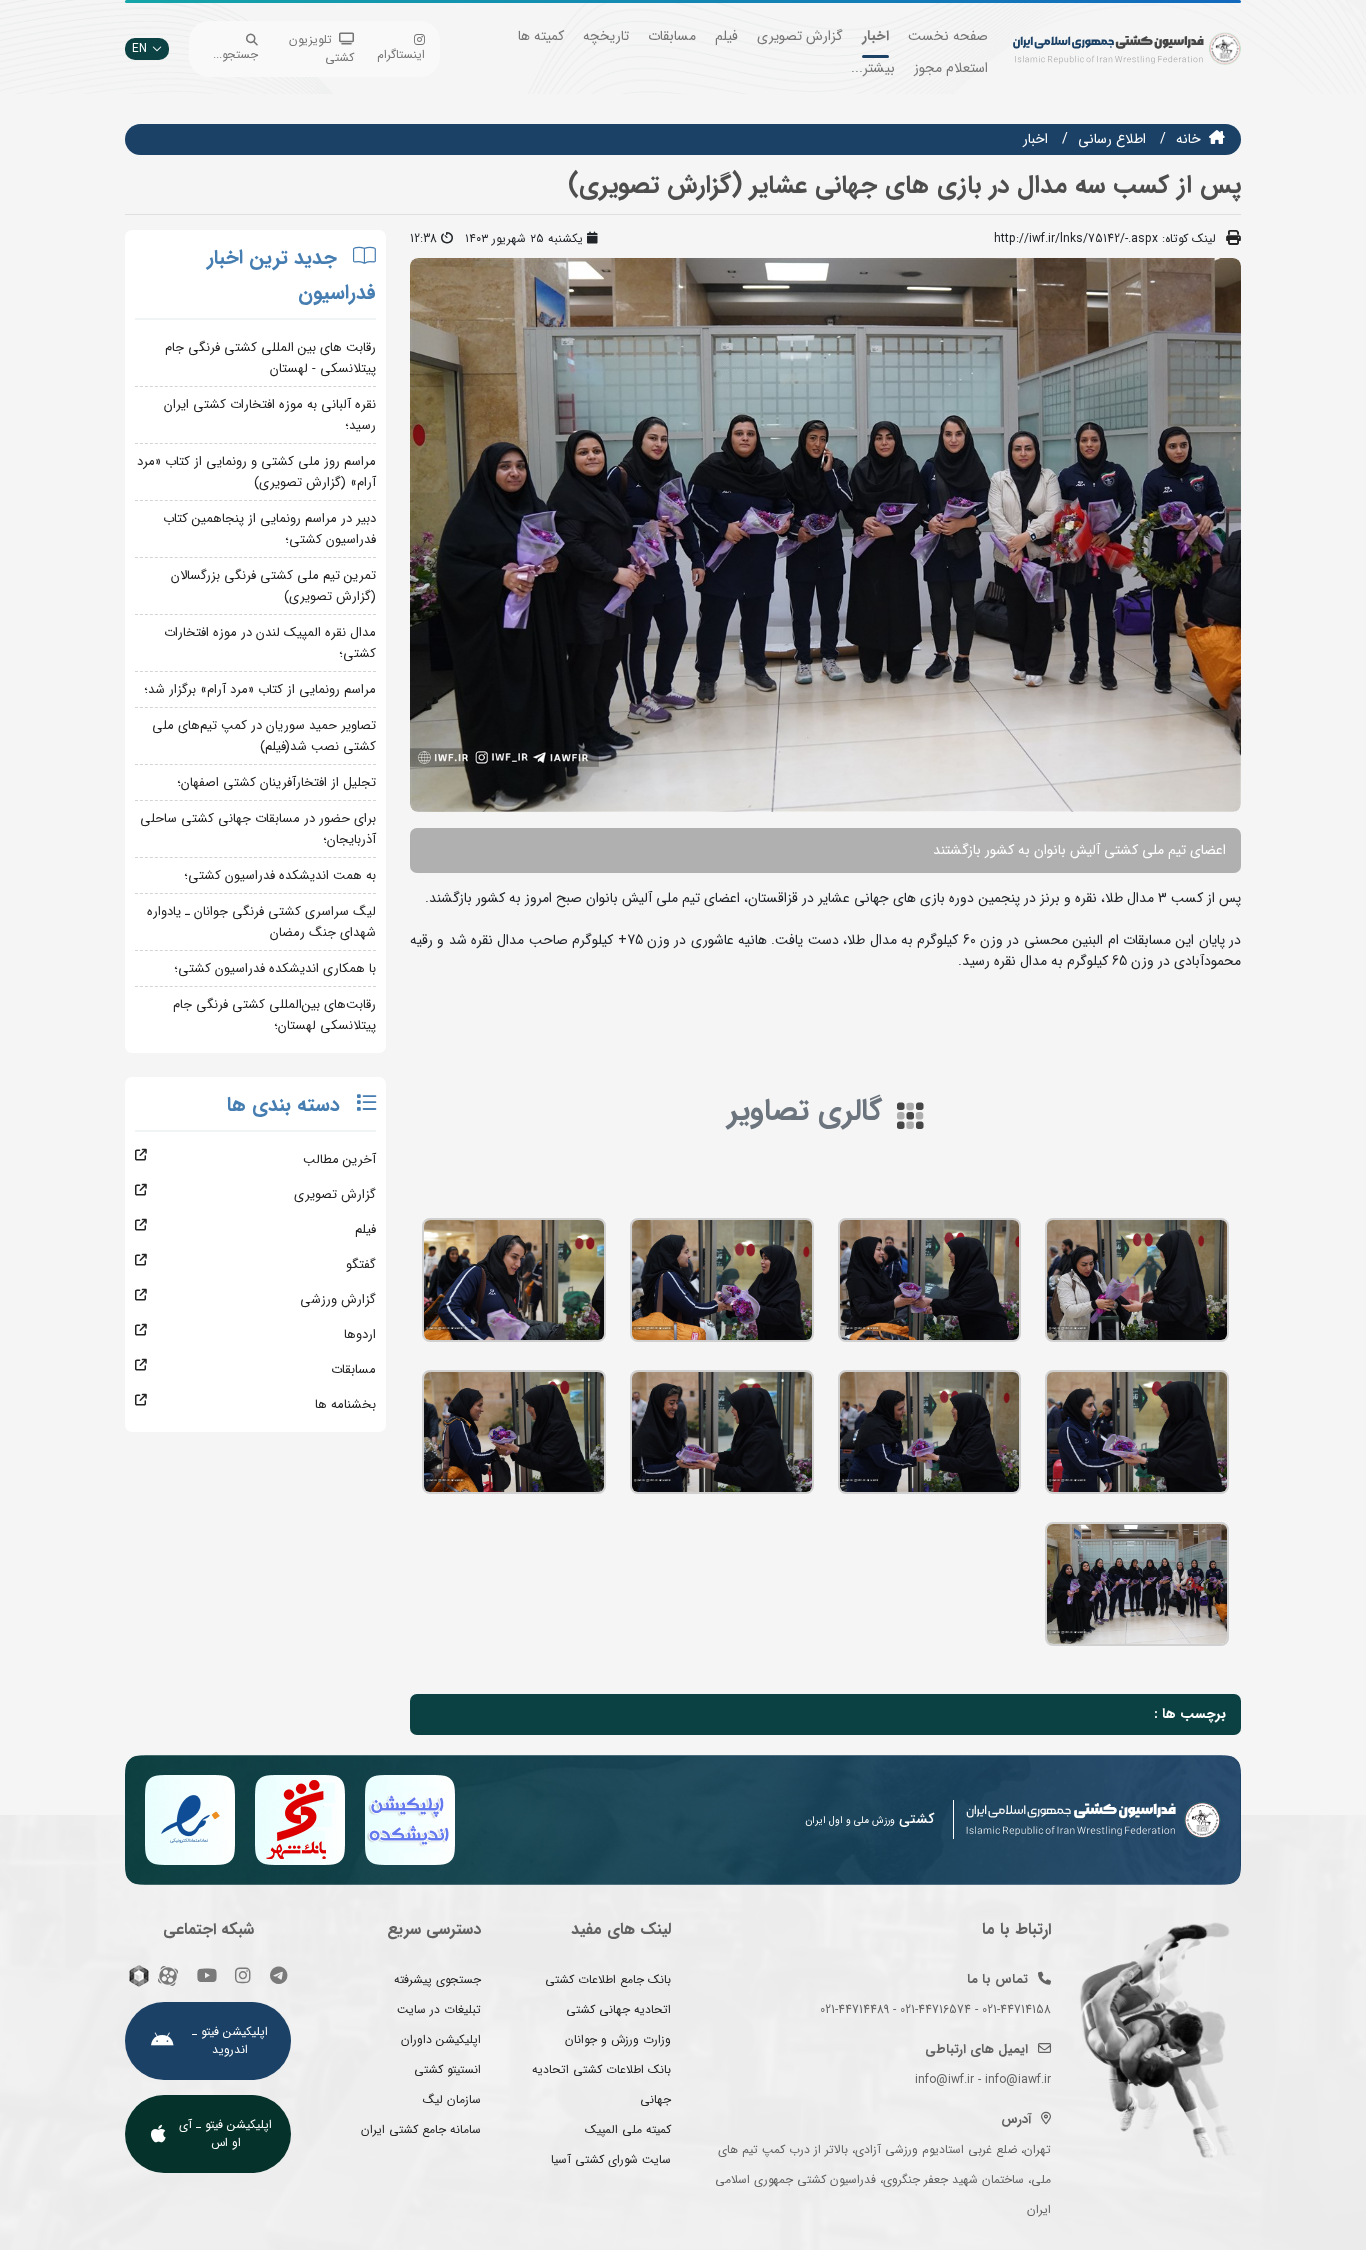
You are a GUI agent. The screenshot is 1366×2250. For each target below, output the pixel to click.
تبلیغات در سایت (439, 2009)
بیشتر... (873, 68)
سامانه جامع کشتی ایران (421, 2129)
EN (139, 48)
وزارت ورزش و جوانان (618, 2039)
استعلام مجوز (951, 68)
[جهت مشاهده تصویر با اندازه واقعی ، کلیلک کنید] (825, 534)
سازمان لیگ (452, 2099)
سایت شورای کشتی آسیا (611, 2159)
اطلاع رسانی (1112, 139)
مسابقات (672, 36)
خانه (1188, 139)
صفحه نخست (948, 36)
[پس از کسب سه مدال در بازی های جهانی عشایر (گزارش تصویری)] (1137, 1280)
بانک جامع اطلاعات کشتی (608, 1979)
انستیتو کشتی (447, 2069)
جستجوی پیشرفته (437, 1979)
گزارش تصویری (800, 36)
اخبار (875, 36)
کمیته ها (541, 36)
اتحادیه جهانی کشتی (618, 2009)
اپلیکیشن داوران (441, 2039)
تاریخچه (606, 36)
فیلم (726, 36)
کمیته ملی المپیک (628, 2129)
